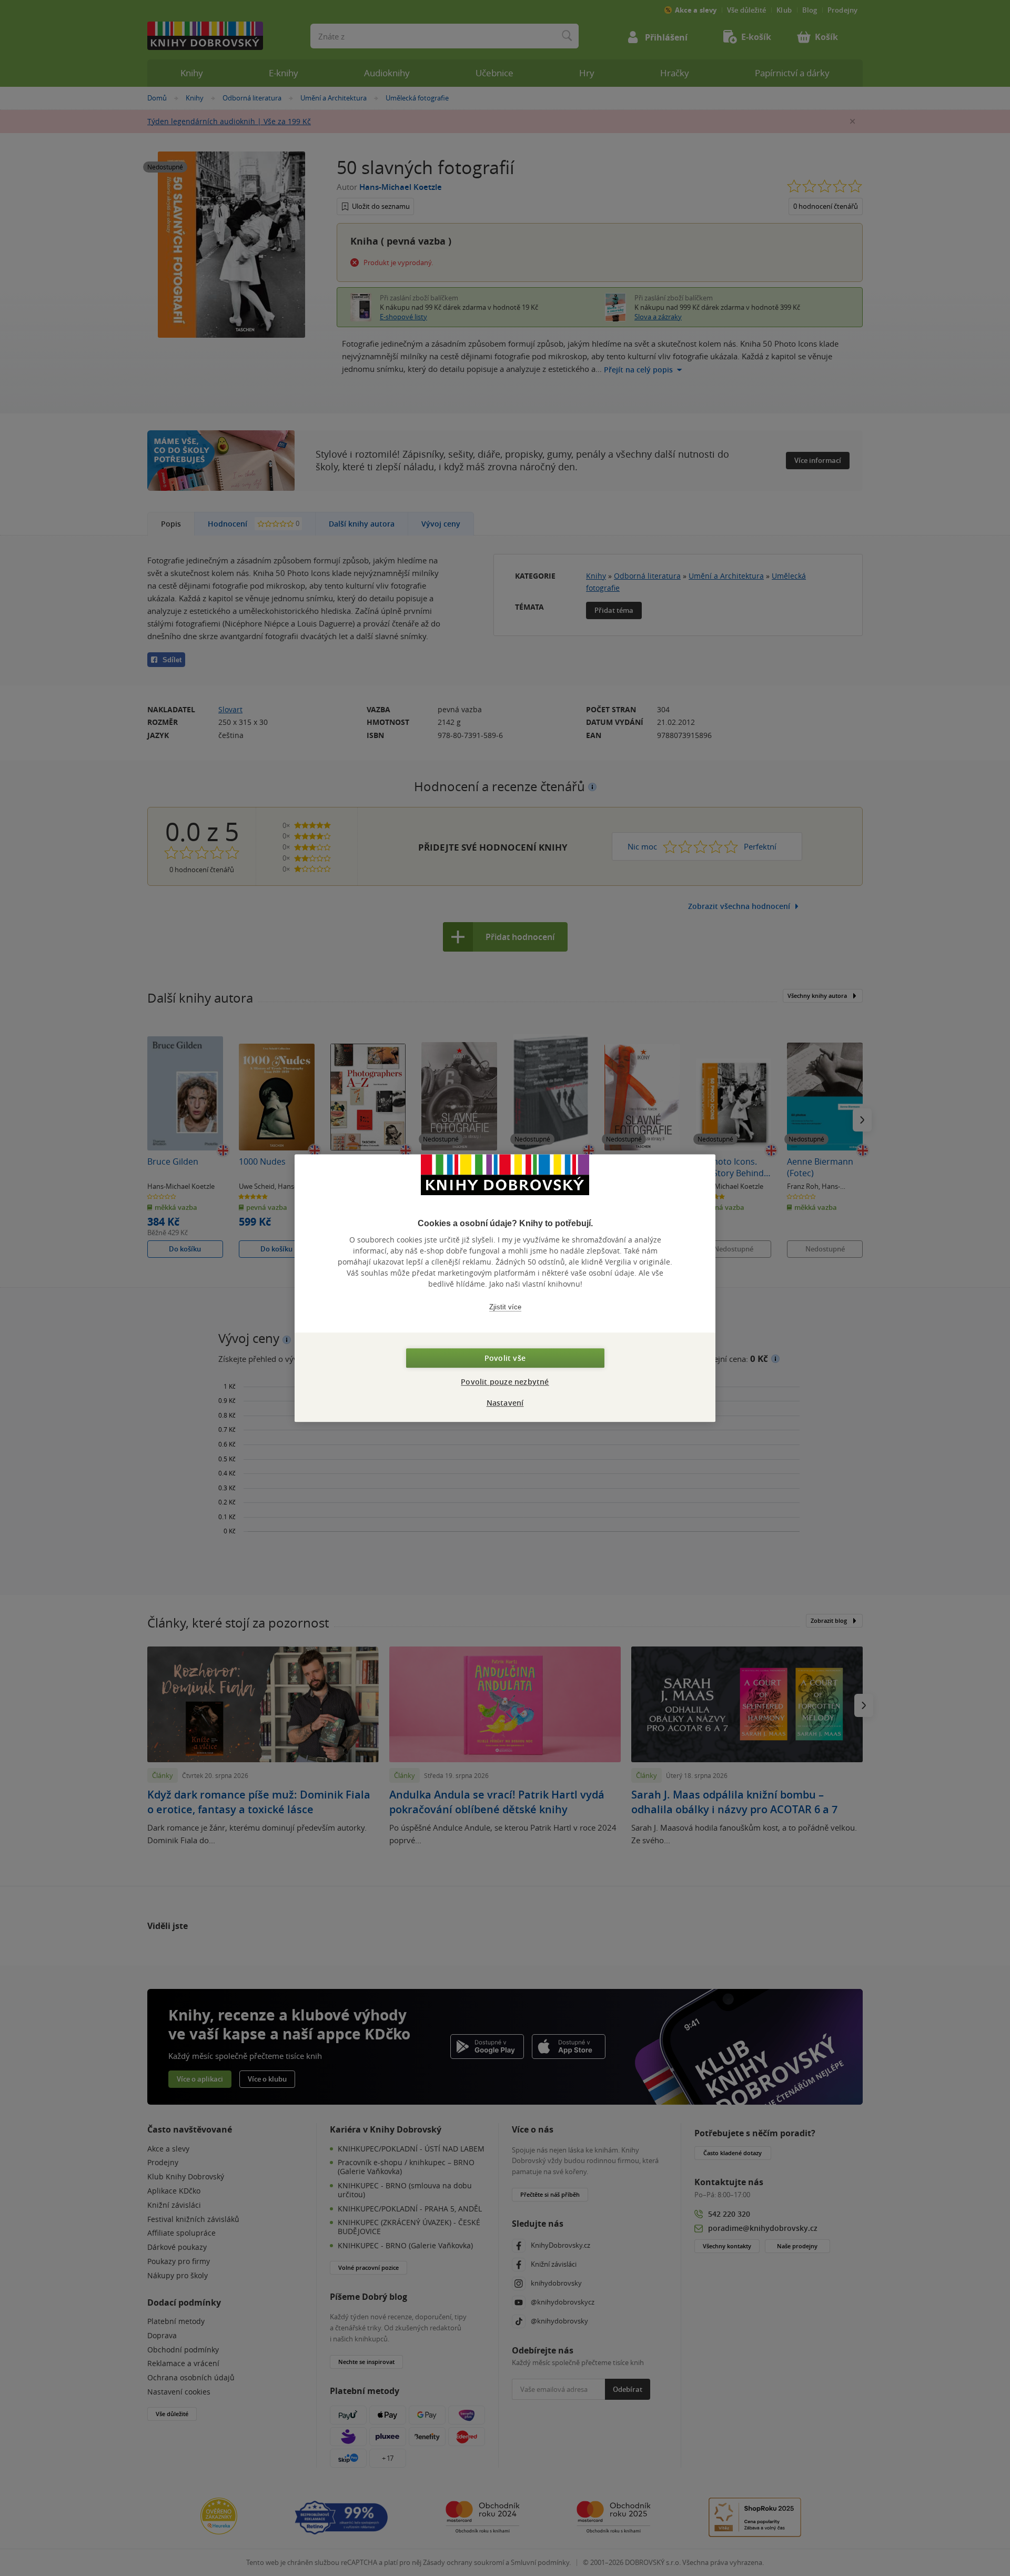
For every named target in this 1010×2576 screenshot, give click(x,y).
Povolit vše (505, 1358)
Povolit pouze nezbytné (505, 1382)
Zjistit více (505, 1307)
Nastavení (505, 1403)
